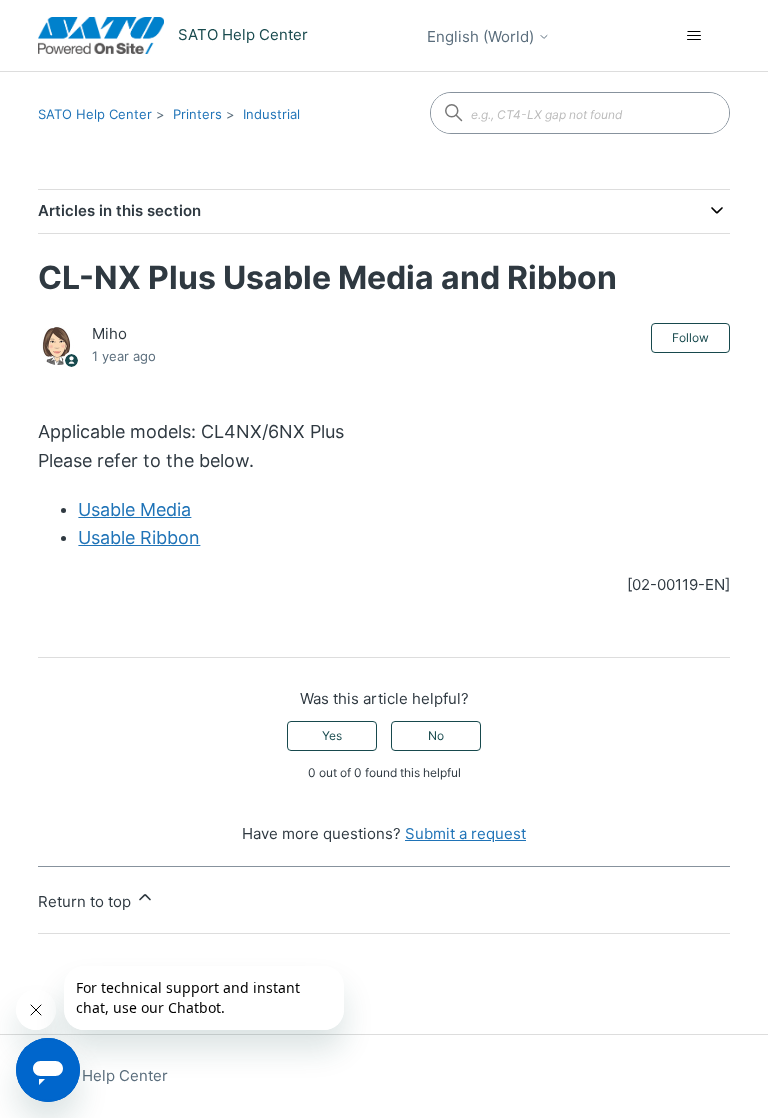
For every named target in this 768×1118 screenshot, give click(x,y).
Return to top (86, 901)
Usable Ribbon (139, 537)
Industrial (271, 114)
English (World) (482, 36)
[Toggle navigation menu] (694, 36)
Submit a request (465, 833)
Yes (332, 735)
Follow (690, 337)
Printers (197, 114)
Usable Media (134, 509)
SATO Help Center (95, 114)
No (436, 735)
